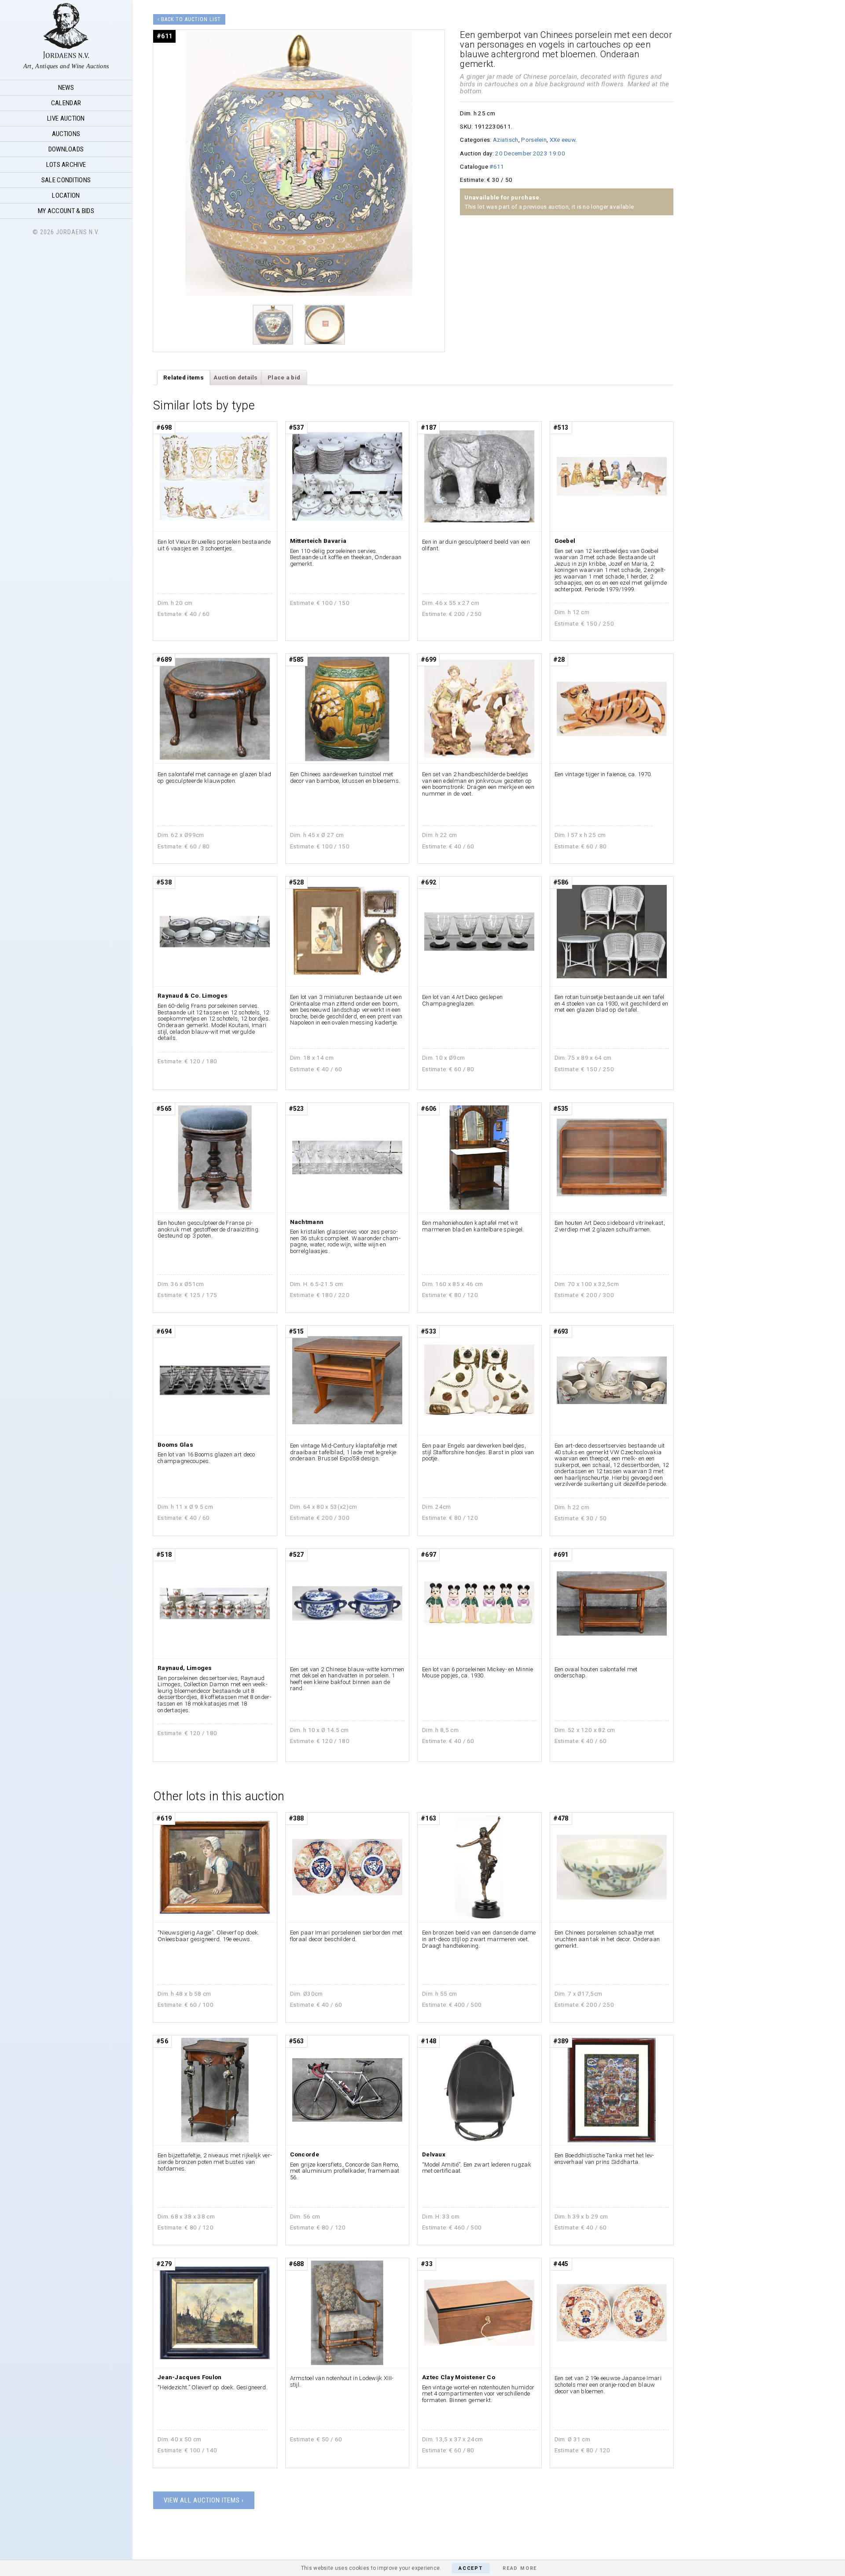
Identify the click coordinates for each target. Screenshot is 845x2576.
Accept (471, 2568)
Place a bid (284, 377)
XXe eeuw (562, 140)
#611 (497, 166)
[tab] (184, 378)
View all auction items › (204, 2500)
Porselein (534, 140)
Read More (520, 2568)
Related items (184, 377)
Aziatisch (506, 140)
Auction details (236, 377)
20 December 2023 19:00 (530, 153)
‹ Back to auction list (189, 19)
